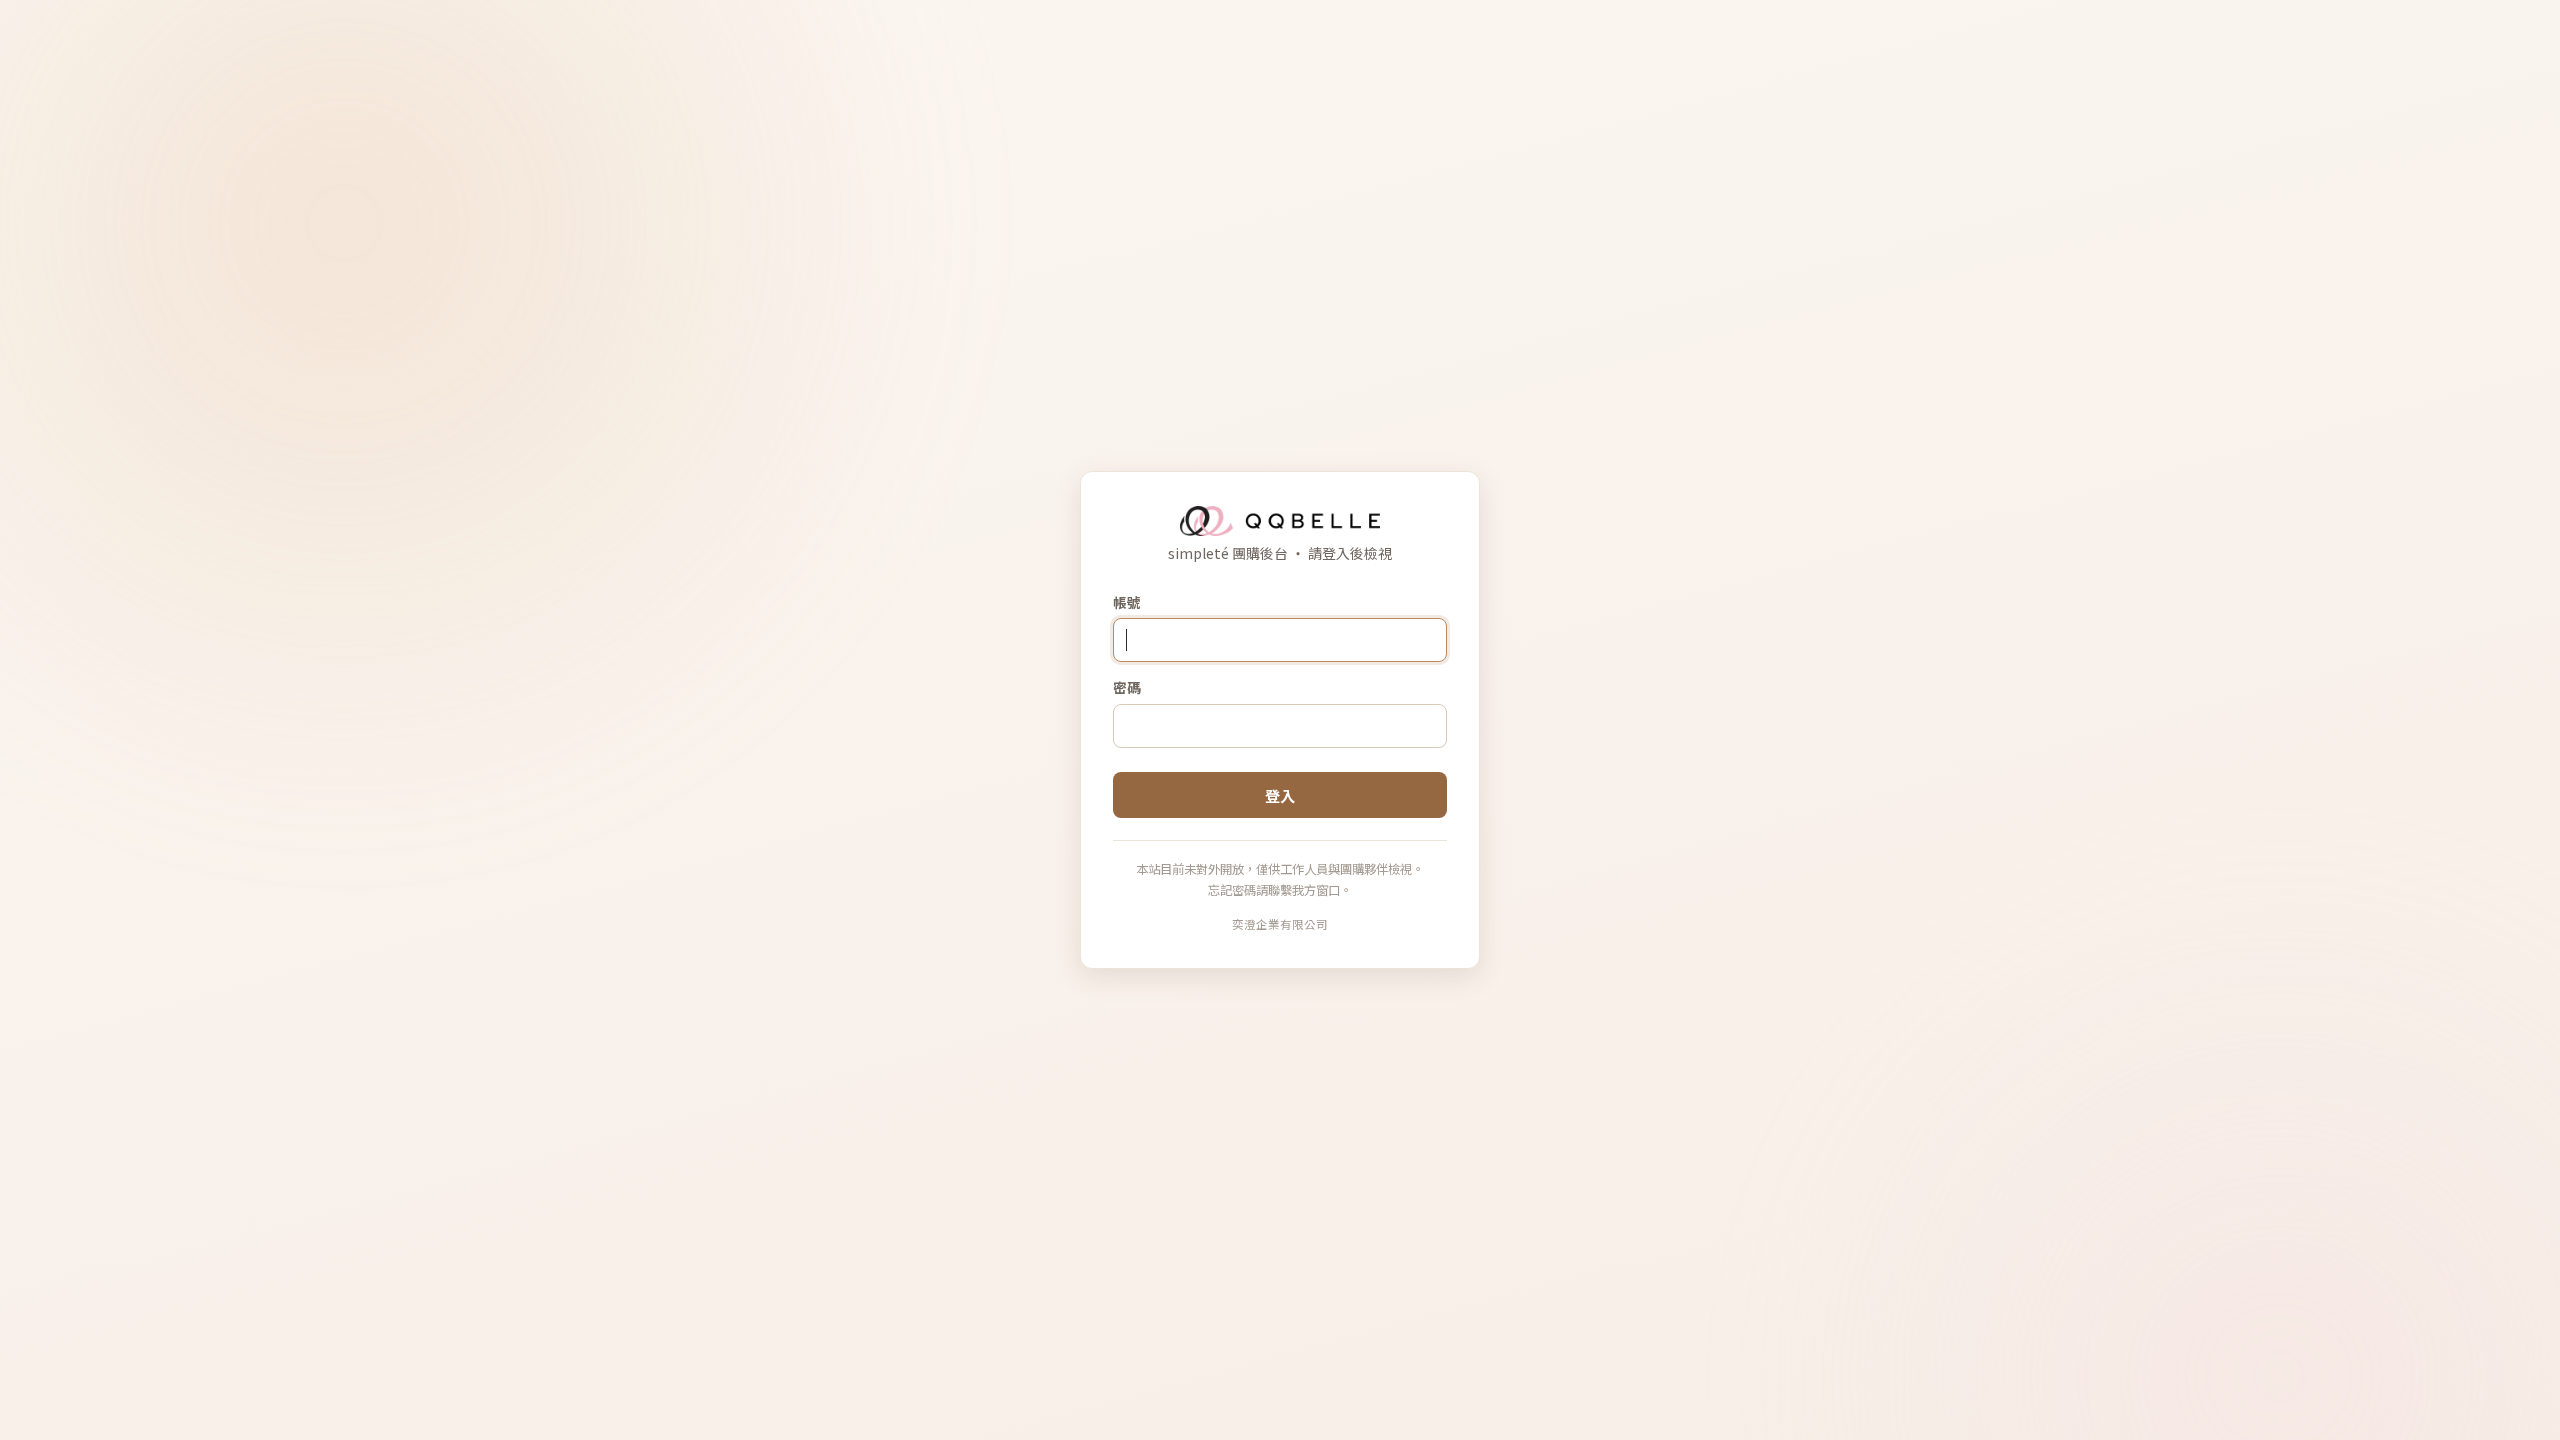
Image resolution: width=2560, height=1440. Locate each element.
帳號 (1127, 602)
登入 (1280, 795)
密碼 (1127, 687)
